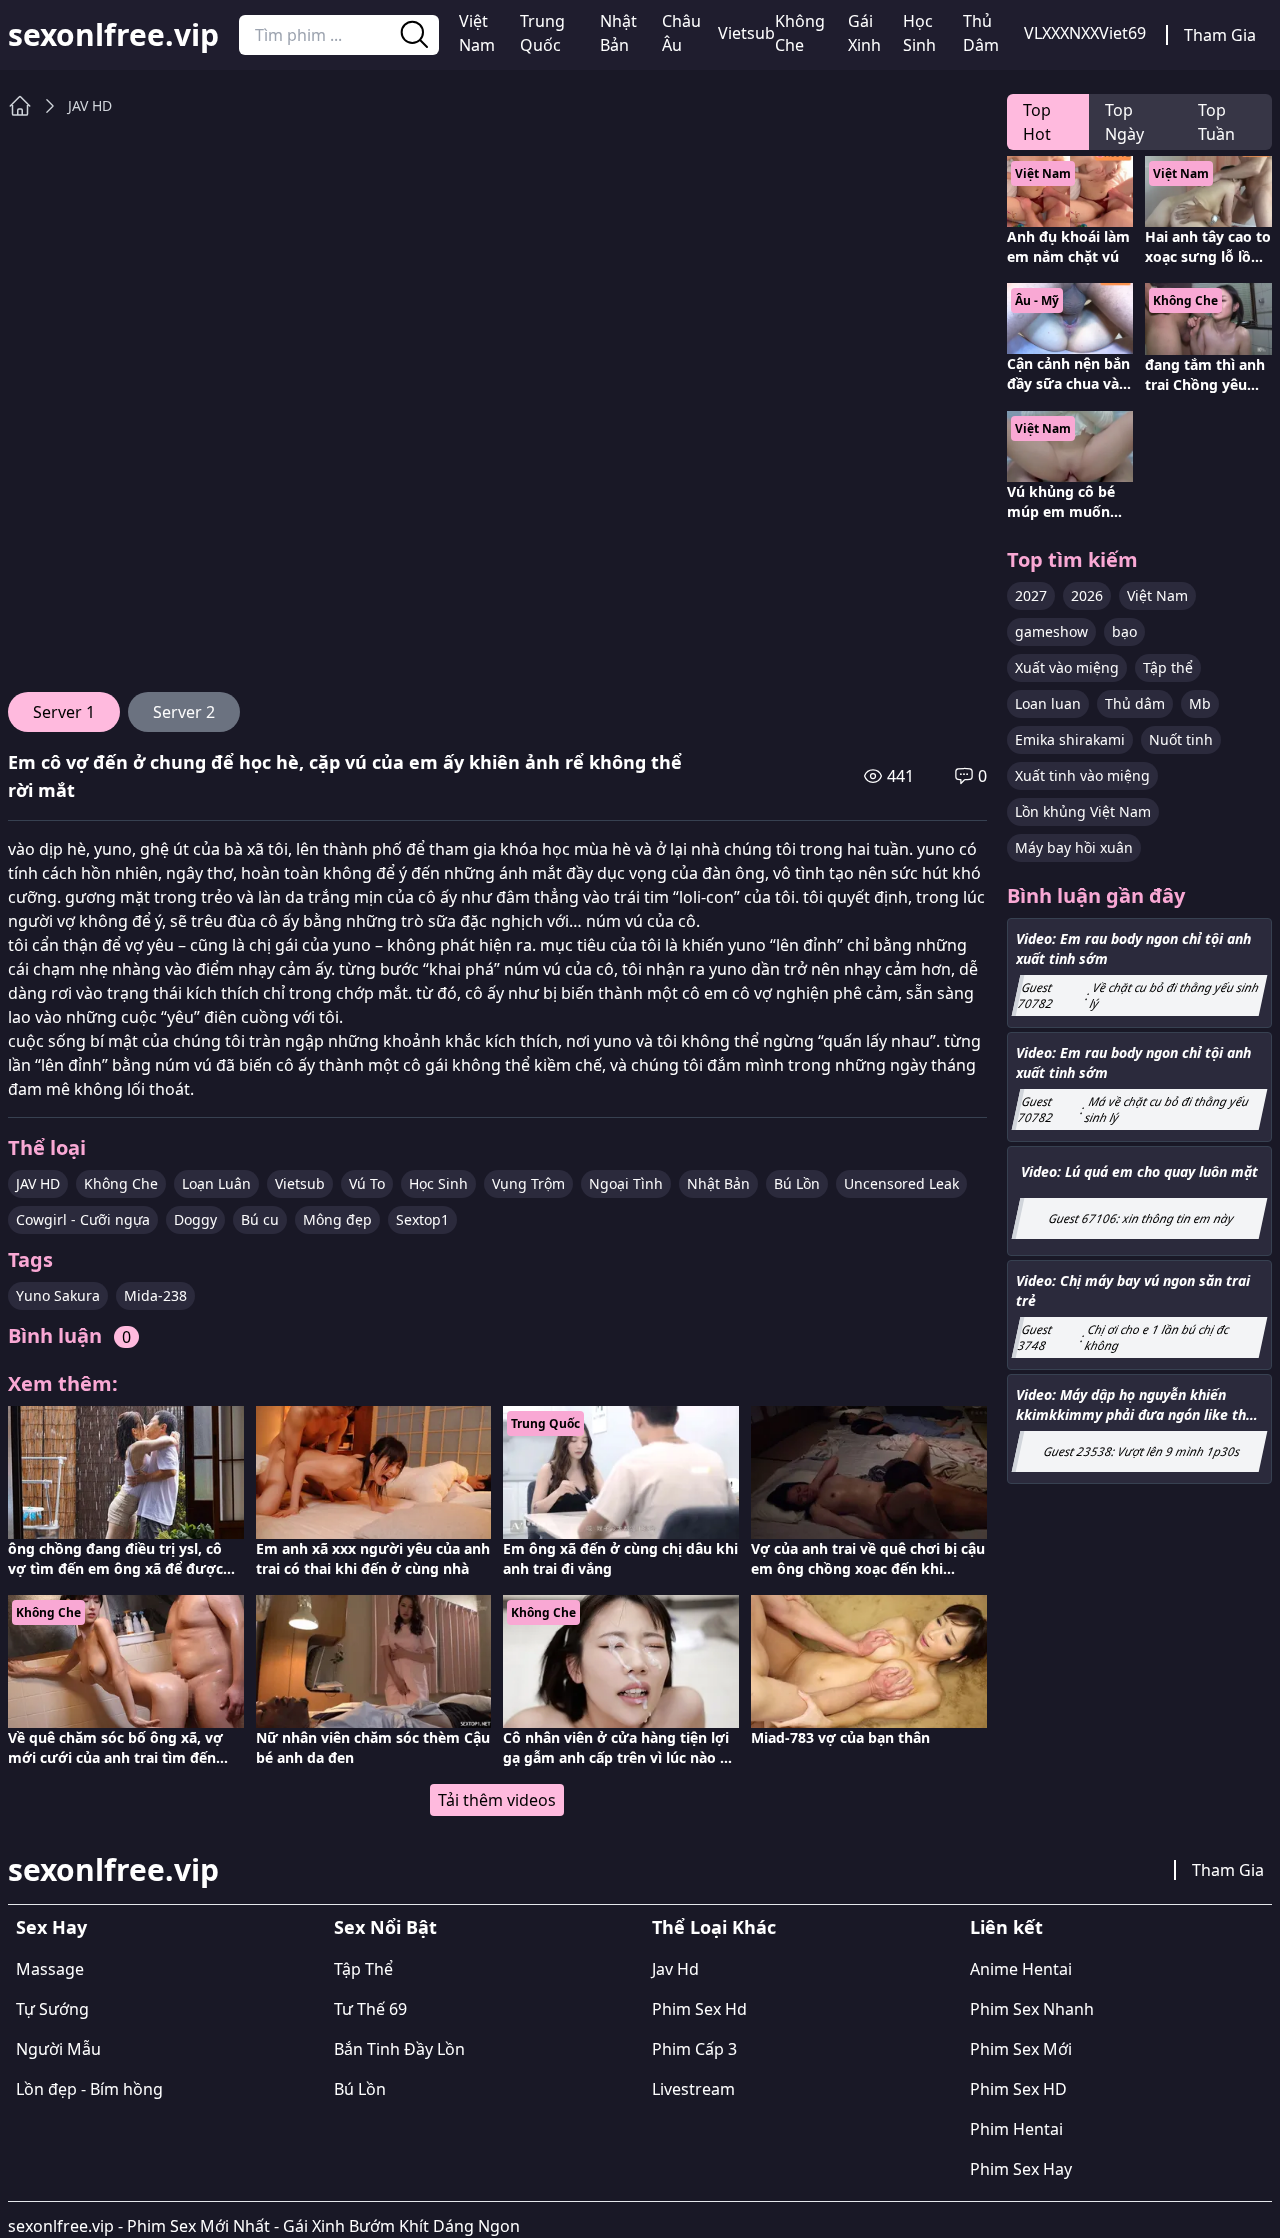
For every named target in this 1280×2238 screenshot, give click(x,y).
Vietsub (746, 33)
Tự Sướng (52, 2009)
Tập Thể (363, 1969)
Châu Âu (681, 33)
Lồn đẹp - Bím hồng (89, 2089)
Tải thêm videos (497, 1800)
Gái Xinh (864, 33)
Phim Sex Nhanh (1032, 2009)
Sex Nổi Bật (385, 1927)
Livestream (693, 2089)
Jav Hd (675, 1969)
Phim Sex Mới (1021, 2049)
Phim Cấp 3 (694, 2049)
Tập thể (1168, 667)
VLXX (1042, 33)
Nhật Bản (618, 33)
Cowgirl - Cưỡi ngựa (83, 1219)
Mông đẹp (337, 1219)
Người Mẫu (58, 2049)
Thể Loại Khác (714, 1927)
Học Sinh (919, 33)
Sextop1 (422, 1219)
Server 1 (64, 712)
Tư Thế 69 (370, 2009)
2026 (1087, 595)
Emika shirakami (1070, 739)
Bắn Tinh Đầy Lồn (399, 2049)
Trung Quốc (542, 33)
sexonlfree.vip (113, 35)
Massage (50, 1969)
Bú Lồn (797, 1183)
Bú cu (260, 1219)
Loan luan (1048, 703)
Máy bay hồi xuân (1074, 847)
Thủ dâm (1135, 703)
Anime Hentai (1021, 1969)
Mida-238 (155, 1295)
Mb (1200, 703)
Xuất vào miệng (1067, 667)
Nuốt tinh (1181, 739)
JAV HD (90, 105)
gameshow (1051, 631)
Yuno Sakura (58, 1295)
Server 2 (184, 712)
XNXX (1079, 33)
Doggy (195, 1219)
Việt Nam (477, 33)
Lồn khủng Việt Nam (1083, 811)
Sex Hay (51, 1927)
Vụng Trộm (528, 1183)
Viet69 (1122, 33)
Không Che (800, 33)
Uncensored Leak (901, 1183)
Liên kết (1006, 1927)
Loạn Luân (216, 1183)
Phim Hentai (1016, 2129)
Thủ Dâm (981, 33)
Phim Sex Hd (699, 2009)
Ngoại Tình (626, 1183)
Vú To (367, 1183)
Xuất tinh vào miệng (1082, 775)
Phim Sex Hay (1021, 2169)
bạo (1124, 631)
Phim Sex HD (1018, 2089)
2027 (1031, 595)
